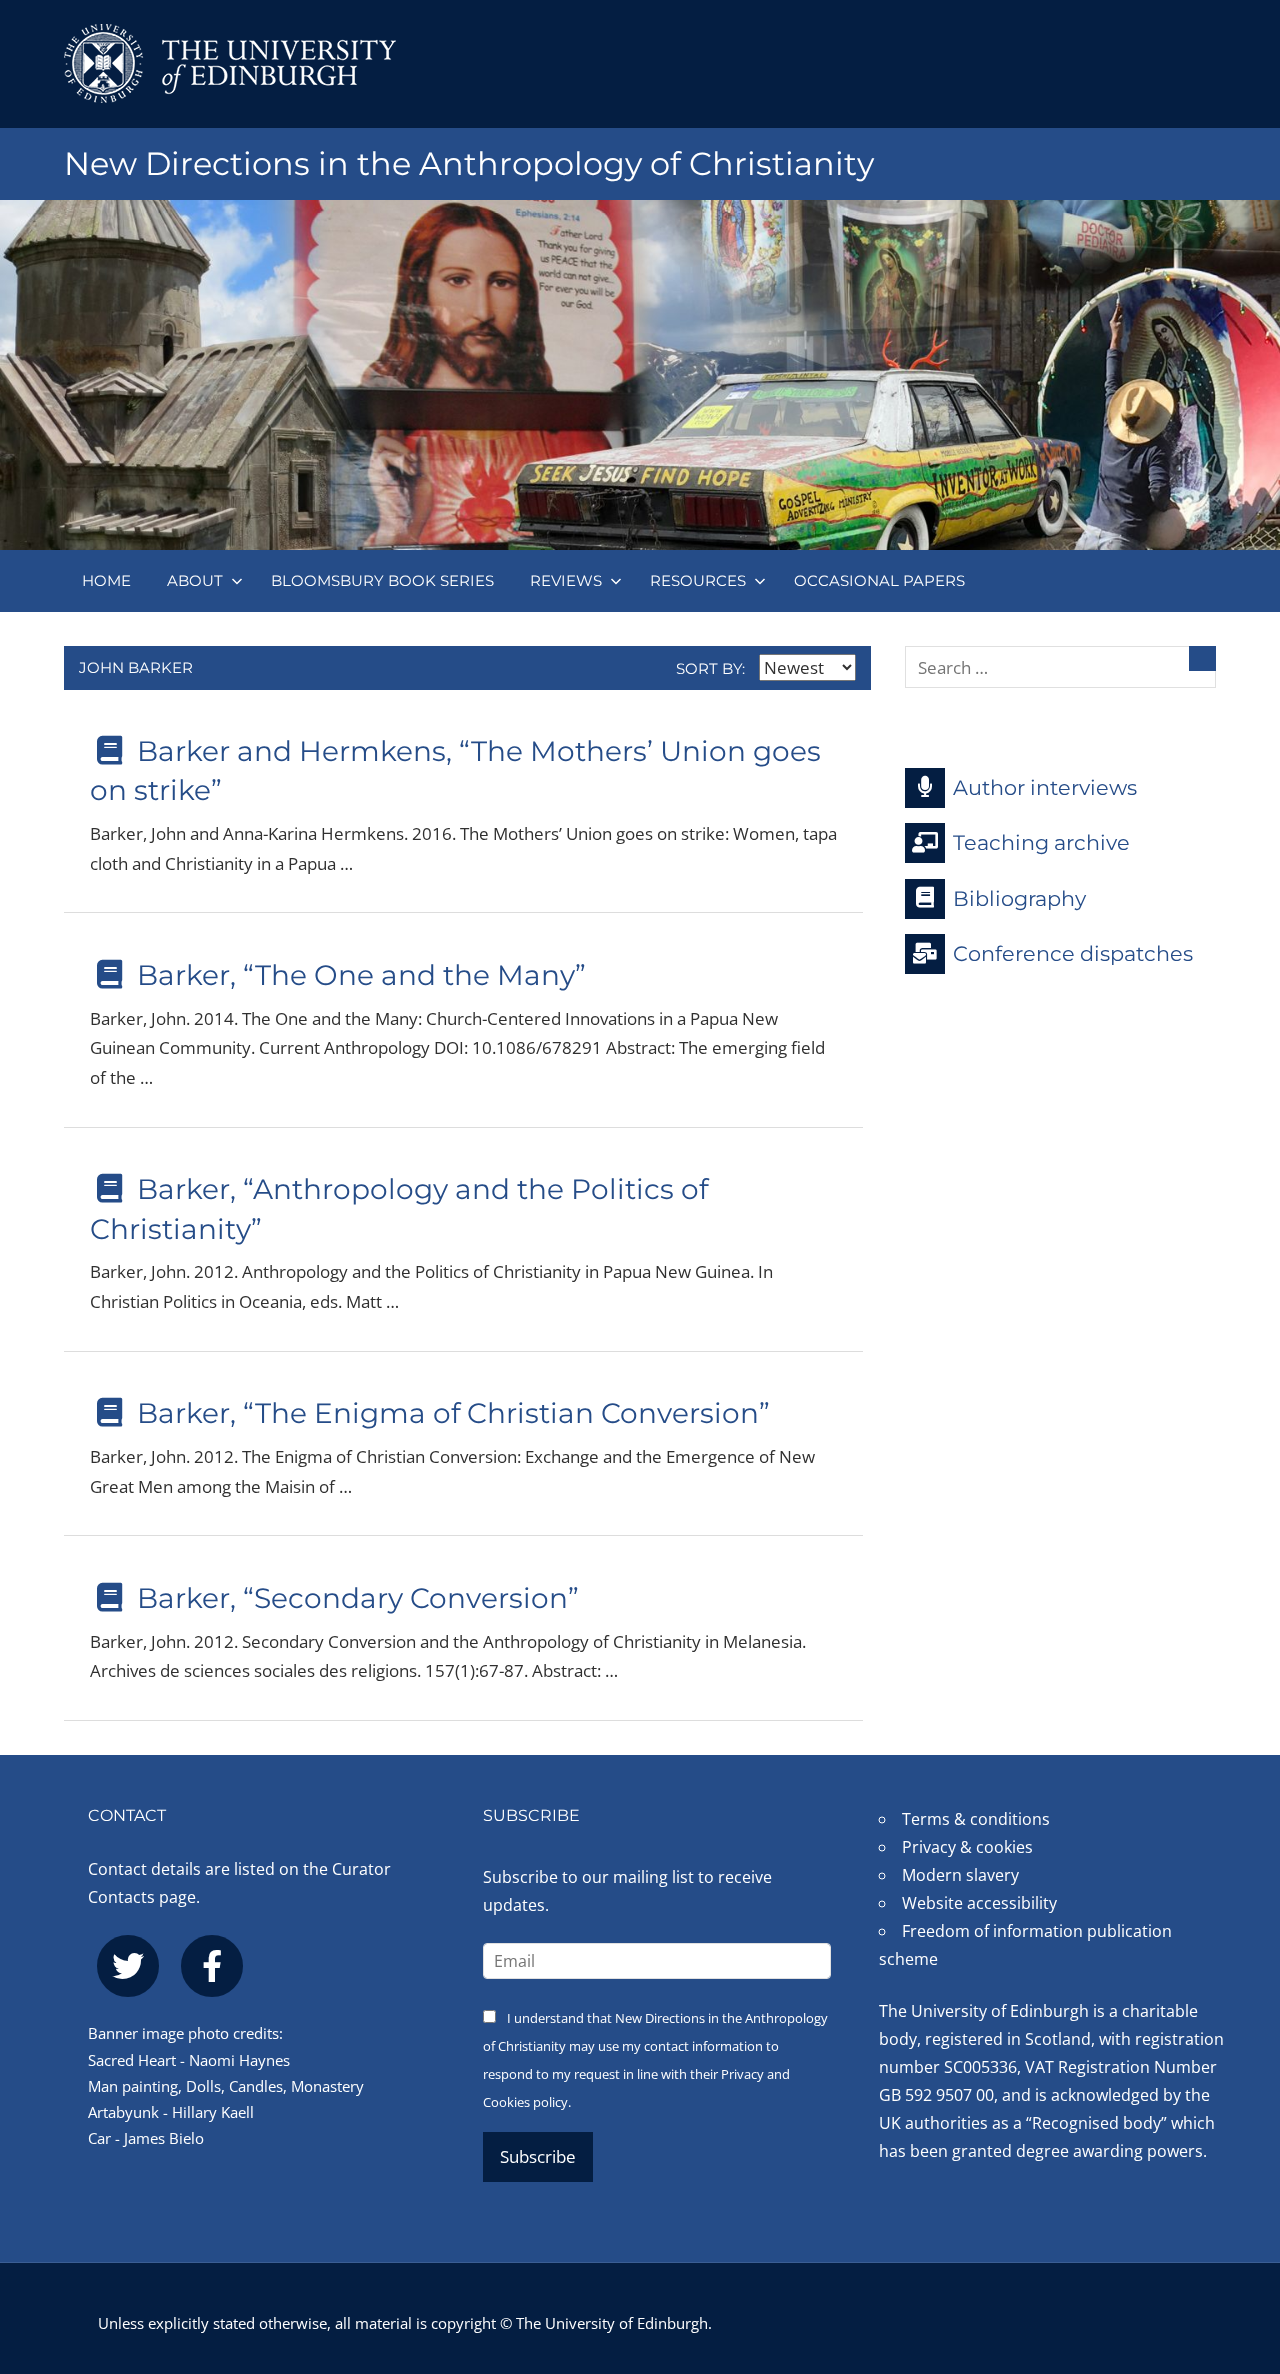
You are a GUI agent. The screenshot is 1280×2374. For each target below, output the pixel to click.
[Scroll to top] (1232, 2238)
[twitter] (128, 1966)
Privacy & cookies (967, 1847)
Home (106, 580)
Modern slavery (960, 1875)
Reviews (566, 580)
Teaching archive (1041, 842)
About (195, 580)
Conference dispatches (1073, 953)
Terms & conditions (976, 1819)
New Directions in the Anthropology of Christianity (469, 163)
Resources (698, 580)
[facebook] (212, 1966)
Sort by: (712, 668)
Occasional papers (879, 580)
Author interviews (1045, 786)
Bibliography (1019, 897)
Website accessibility (979, 1903)
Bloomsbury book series (382, 580)
